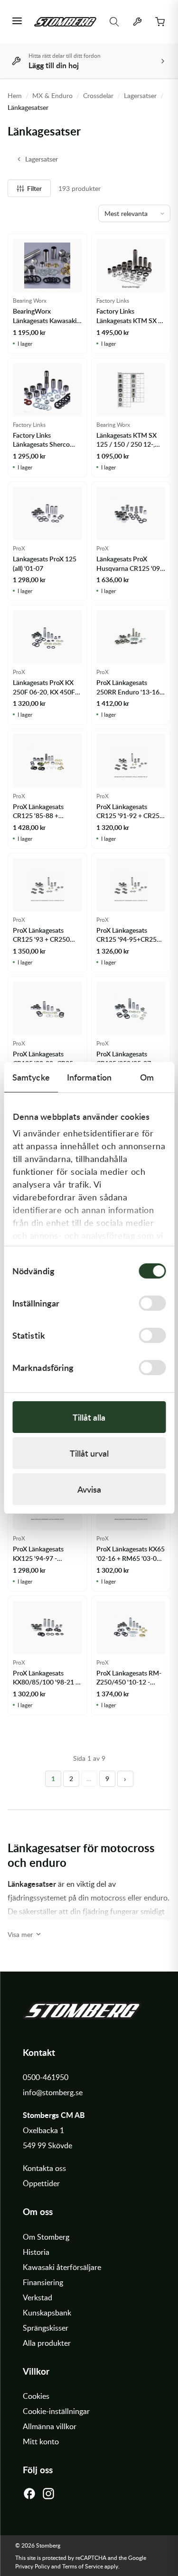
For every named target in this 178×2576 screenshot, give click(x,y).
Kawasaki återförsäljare (62, 2267)
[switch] (152, 1303)
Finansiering (43, 2282)
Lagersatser (140, 95)
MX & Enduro (52, 95)
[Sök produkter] (114, 22)
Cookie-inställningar (56, 2411)
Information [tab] (89, 1077)
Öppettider (41, 2183)
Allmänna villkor (50, 2426)
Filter (34, 188)
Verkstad (37, 2297)
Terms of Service (83, 2566)
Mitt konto (41, 2441)
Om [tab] (147, 1077)
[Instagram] (48, 2496)
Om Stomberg (46, 2237)
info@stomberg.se (53, 2092)
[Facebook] (29, 2496)
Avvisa (89, 1489)
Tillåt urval (89, 1453)
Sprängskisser (46, 2328)
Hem (15, 95)
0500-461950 (46, 2077)
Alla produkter (47, 2343)
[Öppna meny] (17, 22)
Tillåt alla (89, 1417)
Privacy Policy (33, 2566)
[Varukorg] (160, 22)
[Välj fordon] (137, 22)
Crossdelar (98, 95)
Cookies (36, 2396)
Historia (36, 2252)
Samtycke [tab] (31, 1077)
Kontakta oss (44, 2168)
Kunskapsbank (47, 2313)
